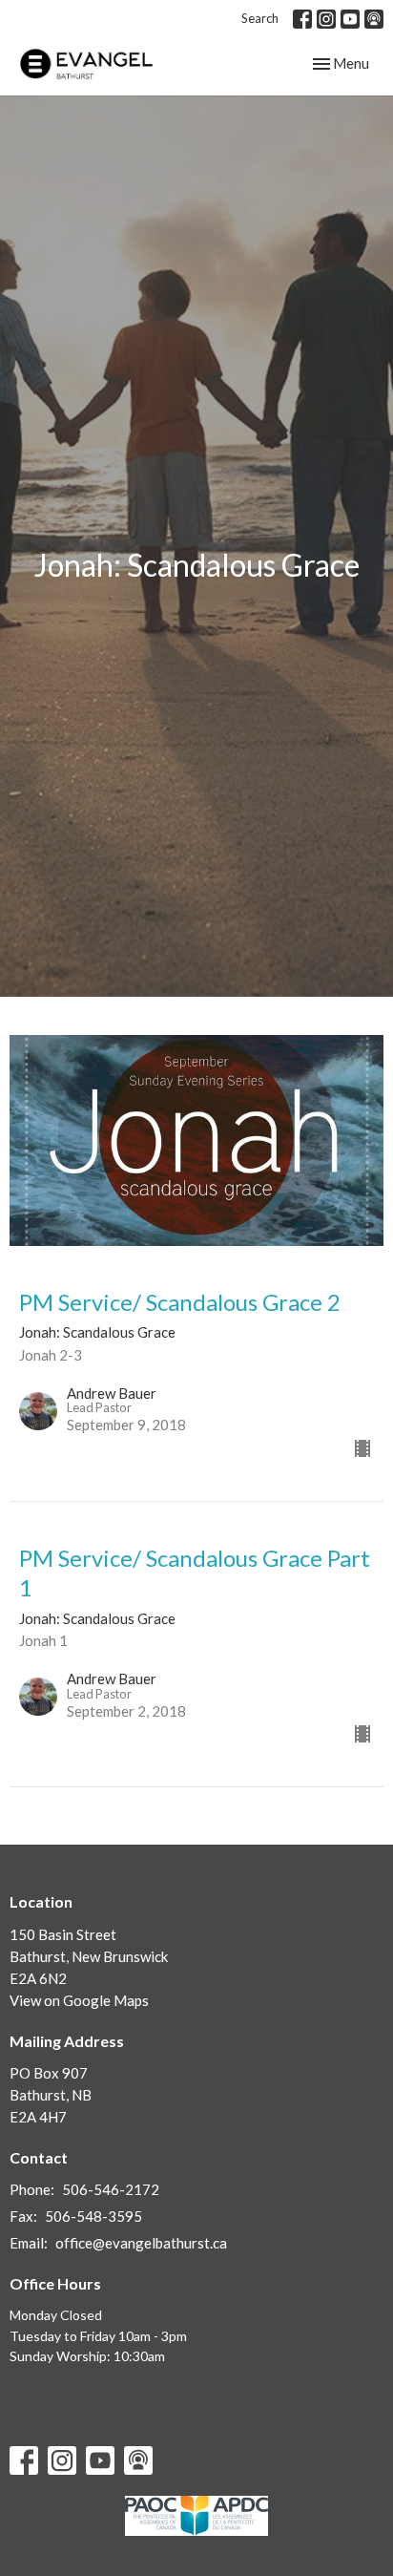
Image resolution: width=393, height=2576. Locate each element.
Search (260, 18)
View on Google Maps (79, 2000)
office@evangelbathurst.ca (141, 2243)
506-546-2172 (111, 2189)
